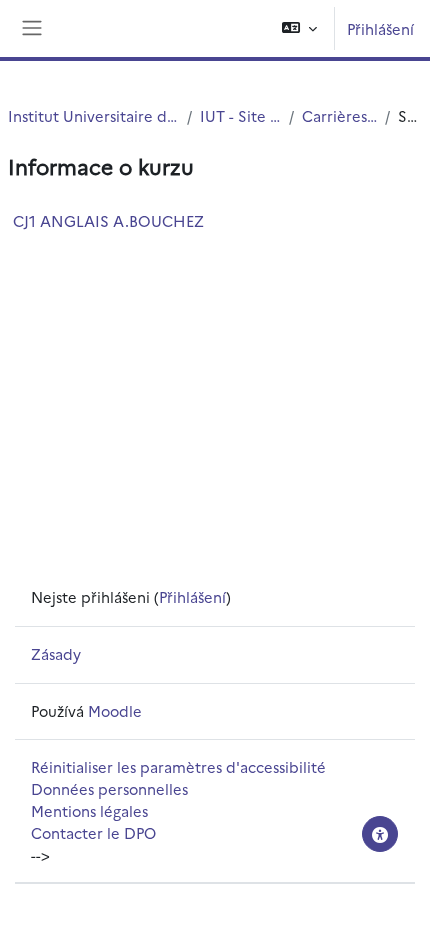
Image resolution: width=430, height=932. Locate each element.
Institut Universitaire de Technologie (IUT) (93, 115)
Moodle (115, 710)
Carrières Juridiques (340, 115)
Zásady (56, 653)
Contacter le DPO (93, 832)
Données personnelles (109, 788)
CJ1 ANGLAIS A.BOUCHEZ (108, 220)
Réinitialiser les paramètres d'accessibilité (178, 766)
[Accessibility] (380, 834)
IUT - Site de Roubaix (240, 115)
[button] (299, 28)
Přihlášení (380, 28)
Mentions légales (89, 810)
